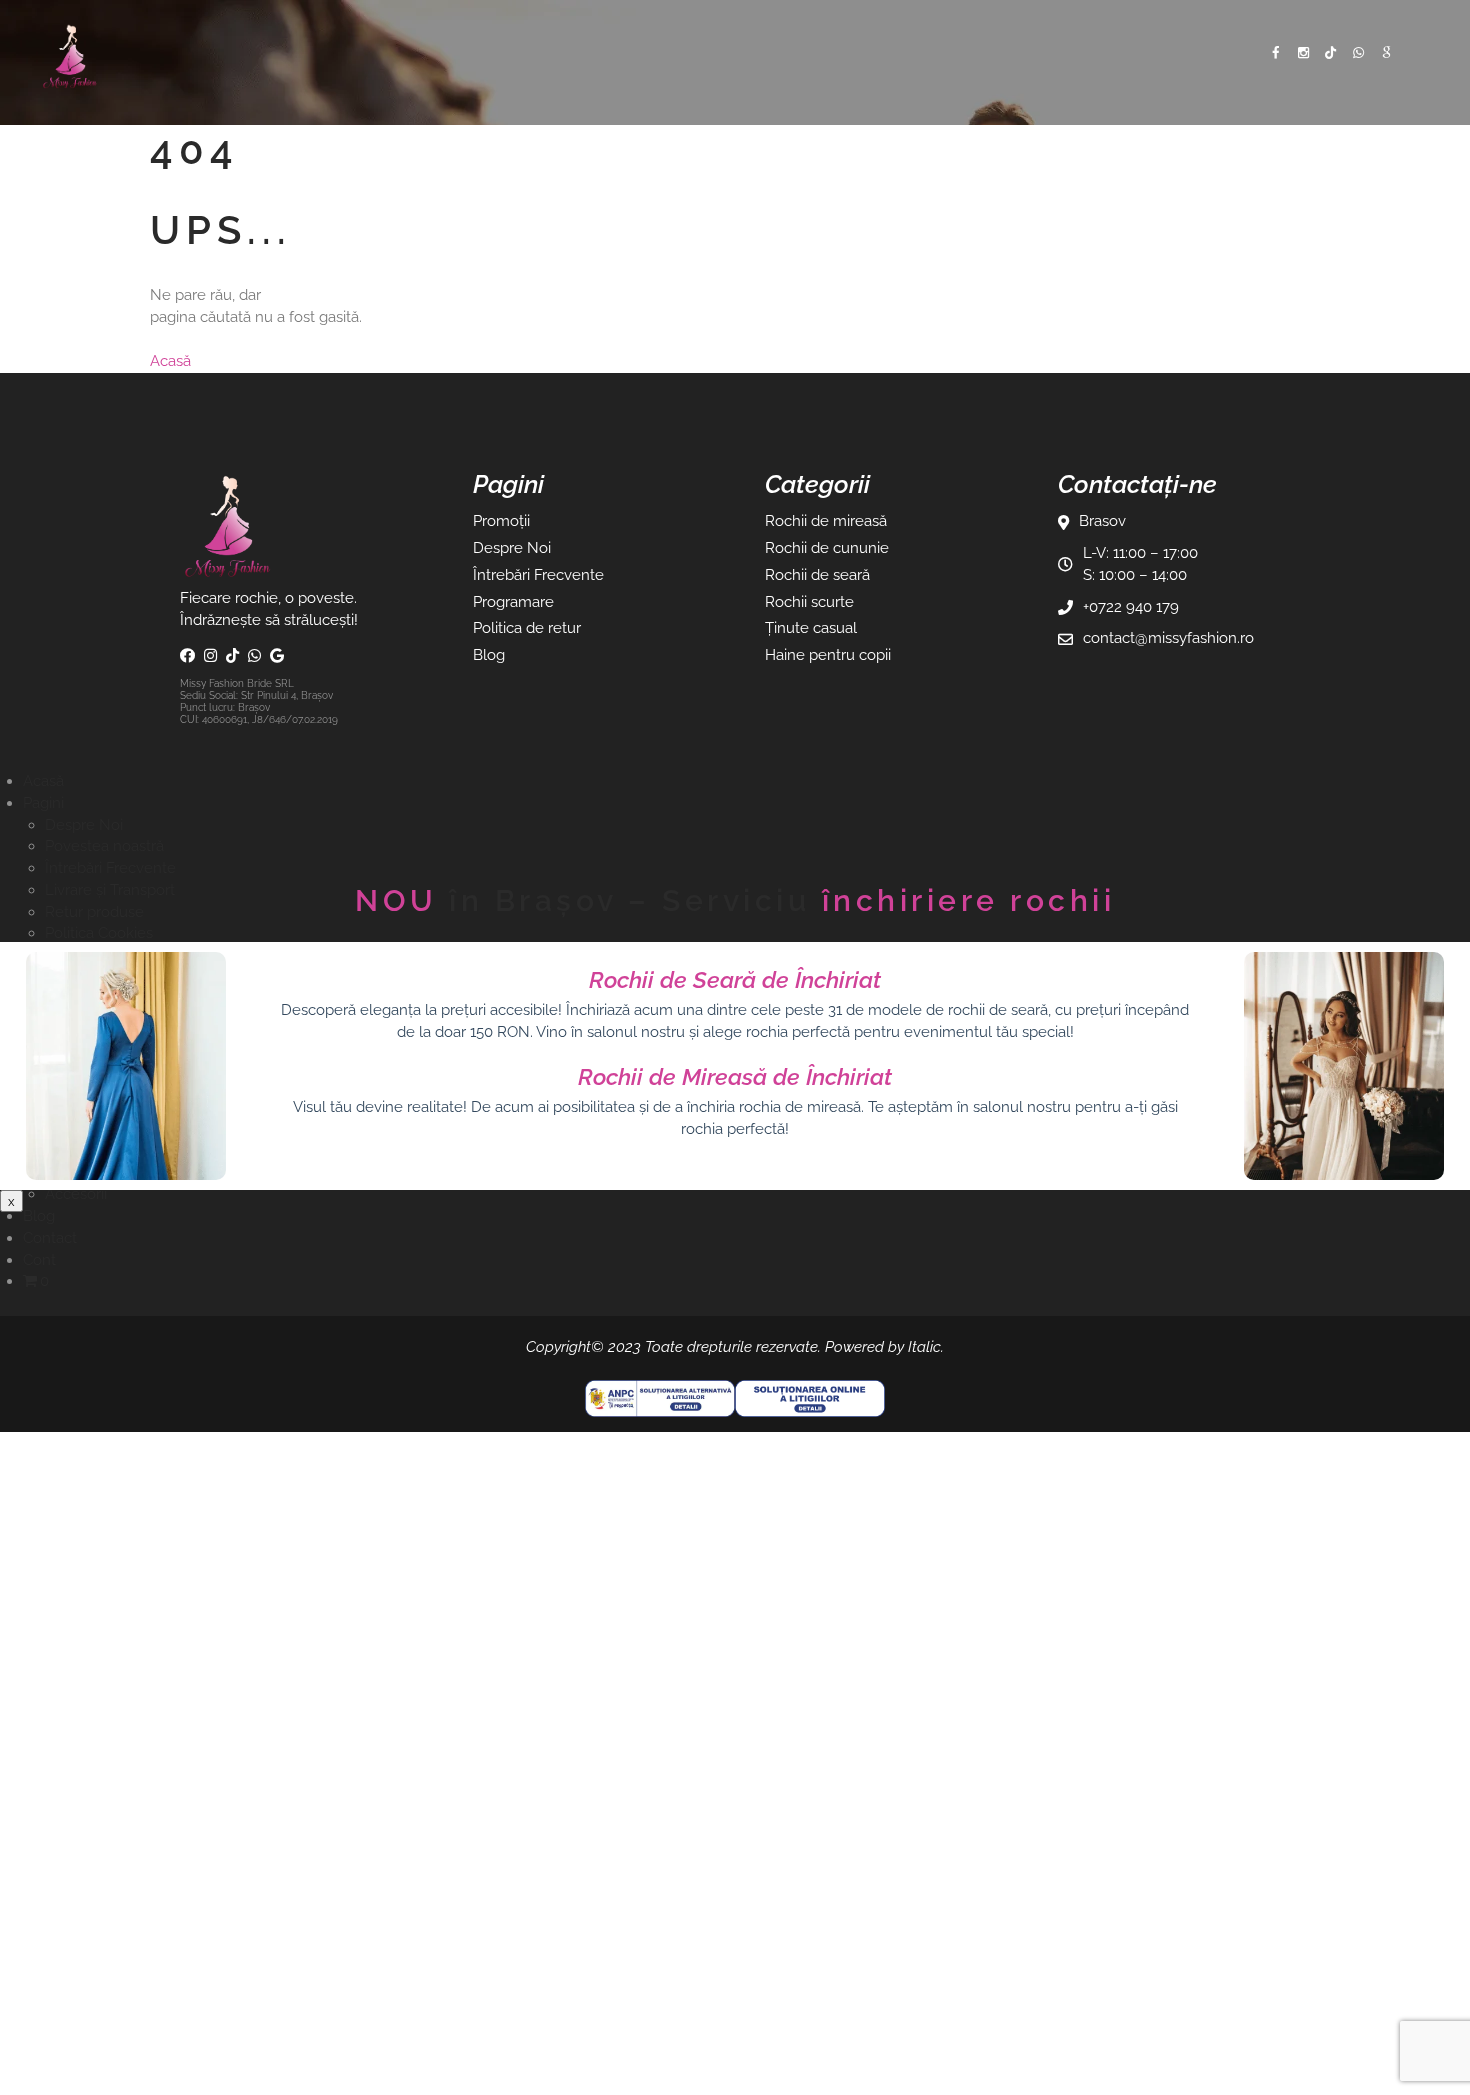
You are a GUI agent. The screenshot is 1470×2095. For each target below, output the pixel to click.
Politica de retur (527, 628)
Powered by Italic (883, 1347)
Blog (489, 655)
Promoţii (501, 521)
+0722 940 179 (1131, 607)
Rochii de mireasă (826, 521)
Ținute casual (811, 628)
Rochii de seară (817, 575)
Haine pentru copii (828, 655)
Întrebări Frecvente (538, 575)
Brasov (1102, 521)
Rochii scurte (809, 602)
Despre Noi (512, 548)
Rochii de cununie (827, 548)
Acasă (170, 361)
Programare (513, 602)
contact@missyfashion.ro (1168, 638)
